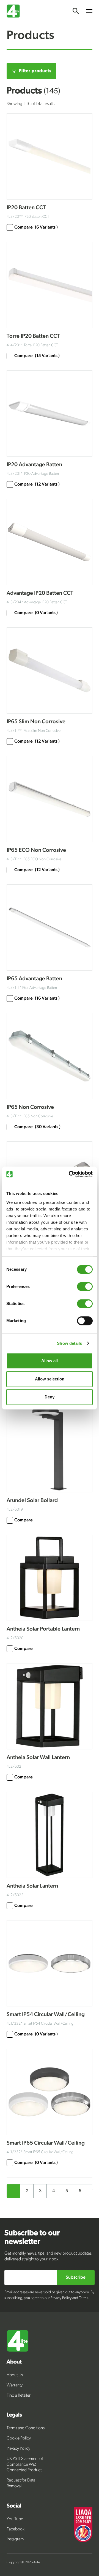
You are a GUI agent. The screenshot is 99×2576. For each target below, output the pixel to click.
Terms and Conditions (26, 2428)
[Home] (50, 2341)
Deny (50, 1397)
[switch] (85, 1286)
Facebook (16, 2529)
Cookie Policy (19, 2438)
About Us (15, 2375)
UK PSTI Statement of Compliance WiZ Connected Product (25, 2465)
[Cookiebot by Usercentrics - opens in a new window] (70, 1174)
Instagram (15, 2539)
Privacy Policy (18, 2449)
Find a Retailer (19, 2396)
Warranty (15, 2385)
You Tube (15, 2519)
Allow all (50, 1361)
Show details (69, 1343)
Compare (36, 227)
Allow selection (50, 1379)
